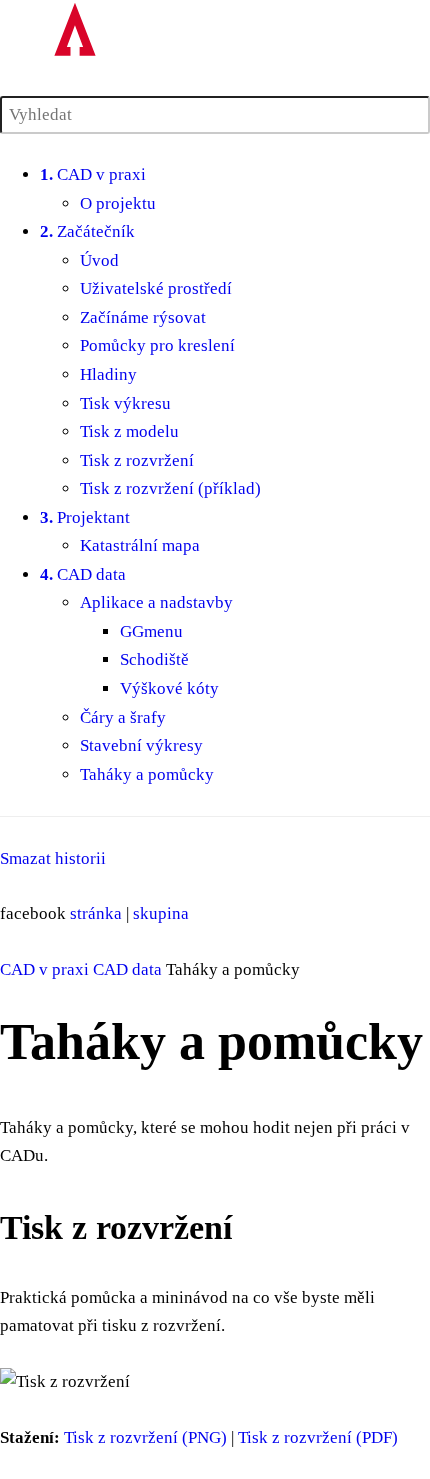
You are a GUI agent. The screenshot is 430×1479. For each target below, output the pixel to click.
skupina (161, 913)
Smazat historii (53, 858)
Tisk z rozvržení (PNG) (145, 1437)
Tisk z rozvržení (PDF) (318, 1437)
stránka (96, 913)
